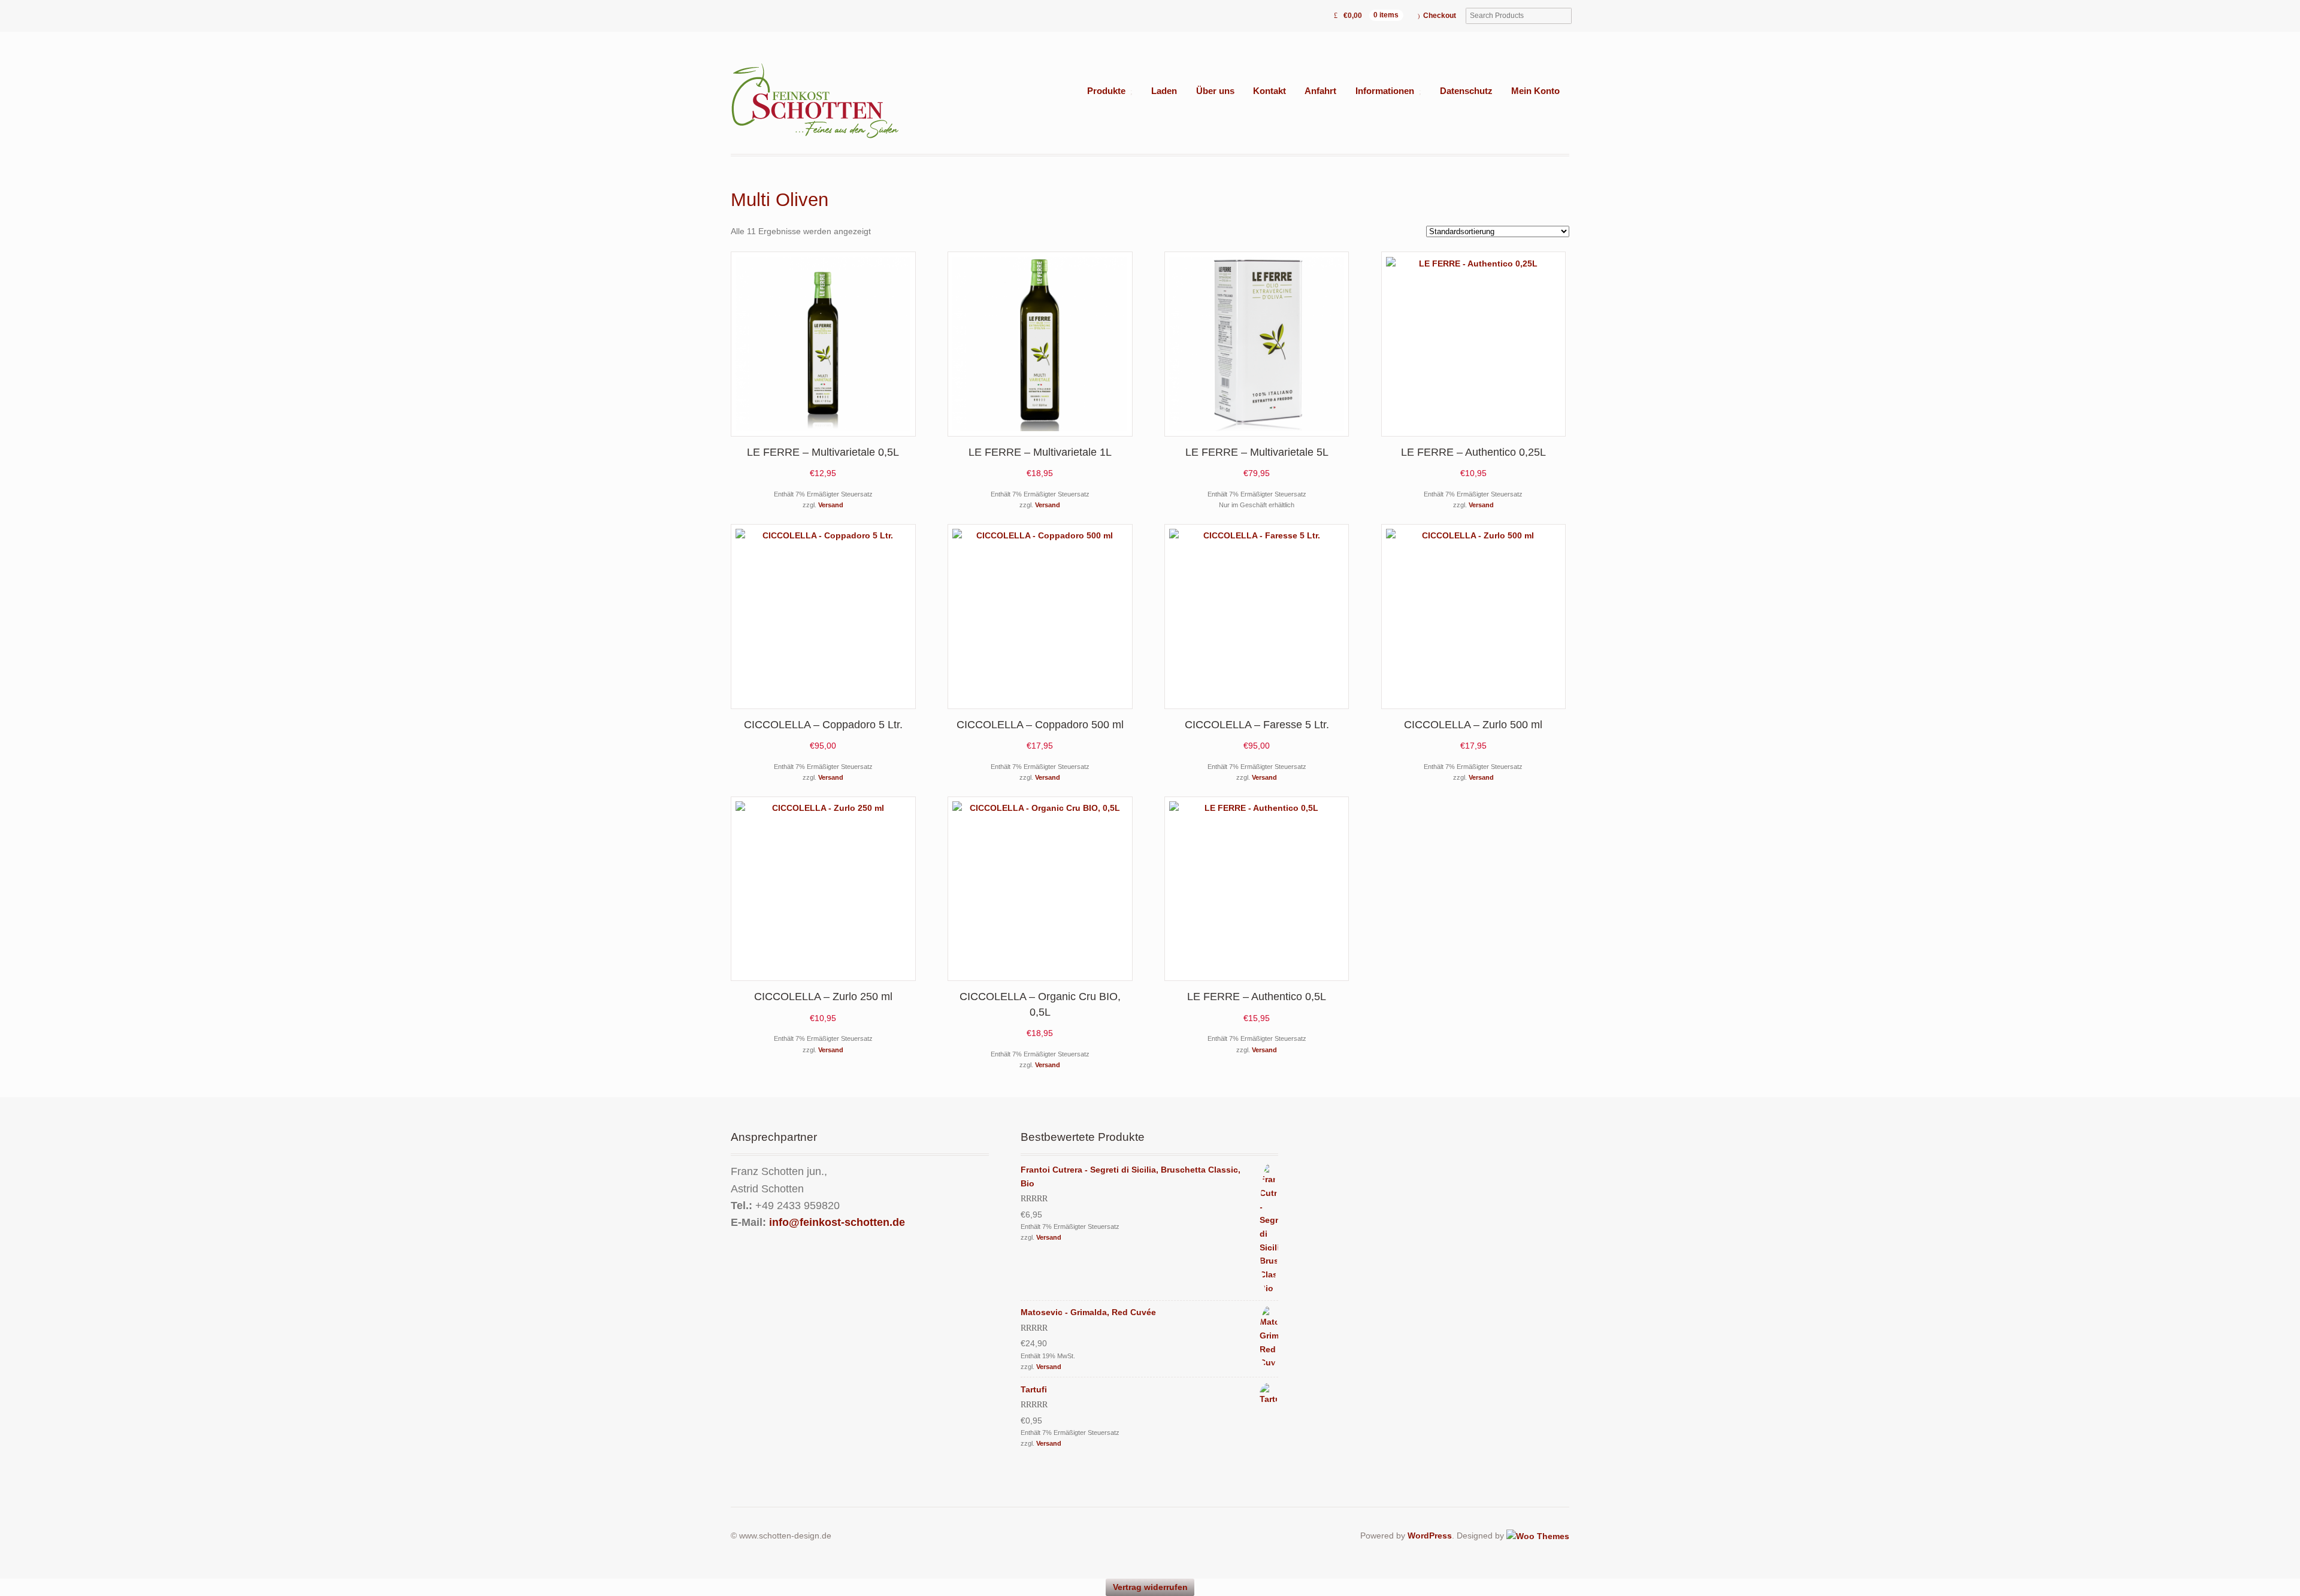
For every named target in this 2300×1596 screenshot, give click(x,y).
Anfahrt (1320, 91)
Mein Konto (1535, 91)
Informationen (1385, 91)
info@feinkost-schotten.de (837, 1222)
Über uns (1215, 91)
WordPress (1430, 1536)
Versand (831, 505)
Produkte (1106, 91)
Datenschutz (1466, 91)
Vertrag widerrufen (1150, 1587)
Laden (1164, 91)
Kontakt (1269, 91)
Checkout (1440, 16)
